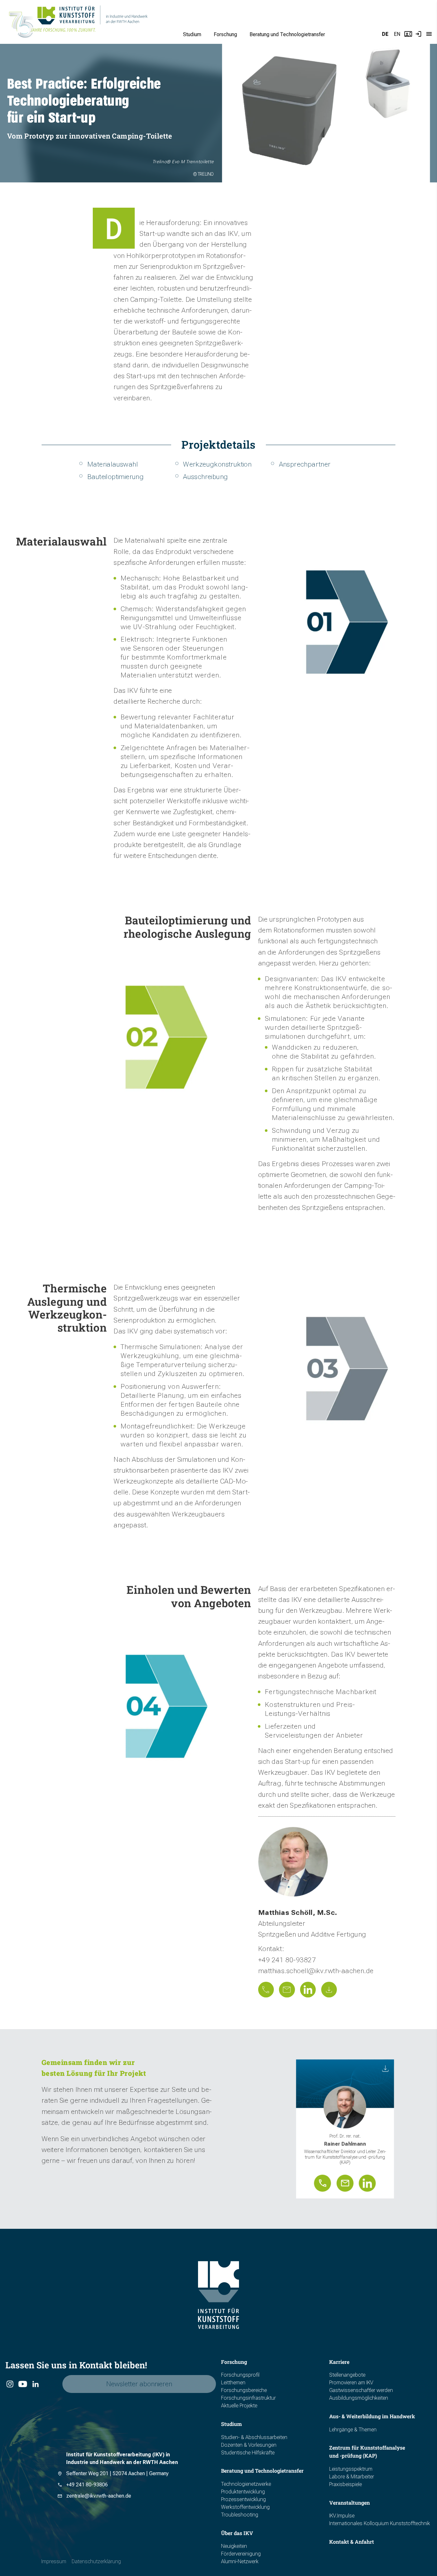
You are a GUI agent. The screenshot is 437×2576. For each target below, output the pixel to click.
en (397, 34)
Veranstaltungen (350, 2503)
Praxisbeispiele (346, 2484)
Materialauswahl (113, 464)
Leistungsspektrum (351, 2469)
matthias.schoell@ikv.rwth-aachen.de (316, 1971)
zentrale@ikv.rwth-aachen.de (99, 2496)
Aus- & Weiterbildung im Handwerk (372, 2416)
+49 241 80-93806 (87, 2485)
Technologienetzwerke (246, 2484)
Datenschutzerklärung (96, 2561)
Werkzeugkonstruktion (217, 464)
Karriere (339, 2362)
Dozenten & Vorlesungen (249, 2445)
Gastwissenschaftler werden (361, 2390)
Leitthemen (233, 2383)
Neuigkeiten (234, 2546)
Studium (192, 34)
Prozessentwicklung (243, 2499)
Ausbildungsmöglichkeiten (359, 2398)
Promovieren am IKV (351, 2383)
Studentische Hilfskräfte (248, 2453)
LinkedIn (35, 2384)
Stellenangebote (347, 2375)
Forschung (225, 34)
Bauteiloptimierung (115, 476)
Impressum (54, 2561)
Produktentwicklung (243, 2492)
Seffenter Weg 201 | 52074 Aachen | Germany (117, 2473)
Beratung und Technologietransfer (287, 34)
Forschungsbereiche (244, 2390)
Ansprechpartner (305, 464)
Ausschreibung (205, 476)
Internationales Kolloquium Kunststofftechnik (380, 2523)
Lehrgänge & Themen (353, 2430)
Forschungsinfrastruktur (248, 2398)
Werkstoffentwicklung (245, 2507)
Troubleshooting (240, 2515)
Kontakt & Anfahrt (352, 2542)
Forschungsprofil (240, 2375)
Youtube (22, 2384)
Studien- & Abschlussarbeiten (254, 2437)
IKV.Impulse (342, 2516)
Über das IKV (237, 2533)
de (385, 34)
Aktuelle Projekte (239, 2406)
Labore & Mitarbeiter (352, 2477)
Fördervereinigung (241, 2554)
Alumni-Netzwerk (240, 2561)
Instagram (10, 2384)
